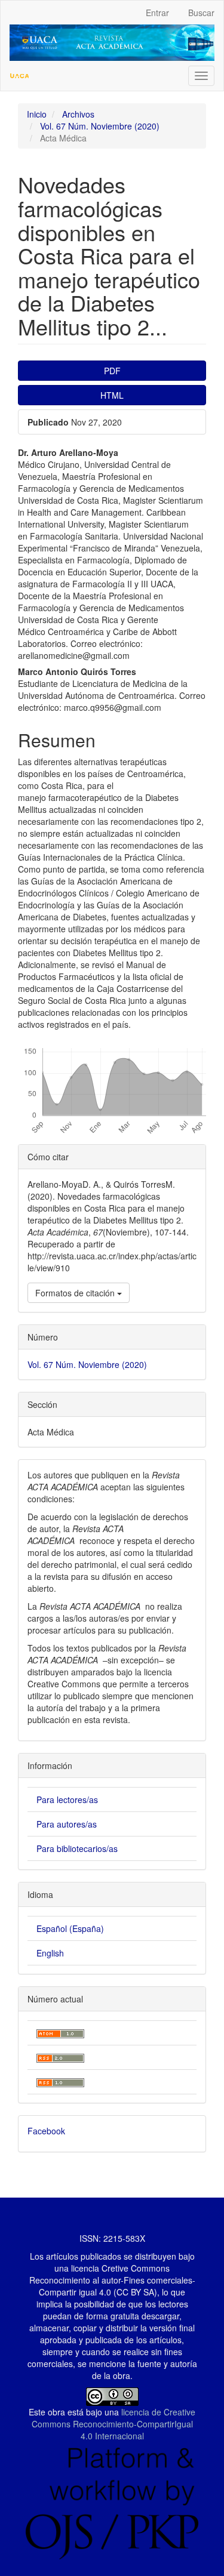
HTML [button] (112, 395)
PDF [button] (112, 371)
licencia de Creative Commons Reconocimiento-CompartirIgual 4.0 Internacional (114, 2424)
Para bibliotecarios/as (77, 1848)
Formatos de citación (76, 1293)
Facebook (46, 2131)
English (50, 1953)
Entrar (157, 13)
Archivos (78, 114)
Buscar (201, 13)
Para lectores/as (67, 1799)
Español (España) (70, 1928)
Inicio (37, 114)
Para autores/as (67, 1824)
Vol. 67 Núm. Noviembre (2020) (100, 126)
